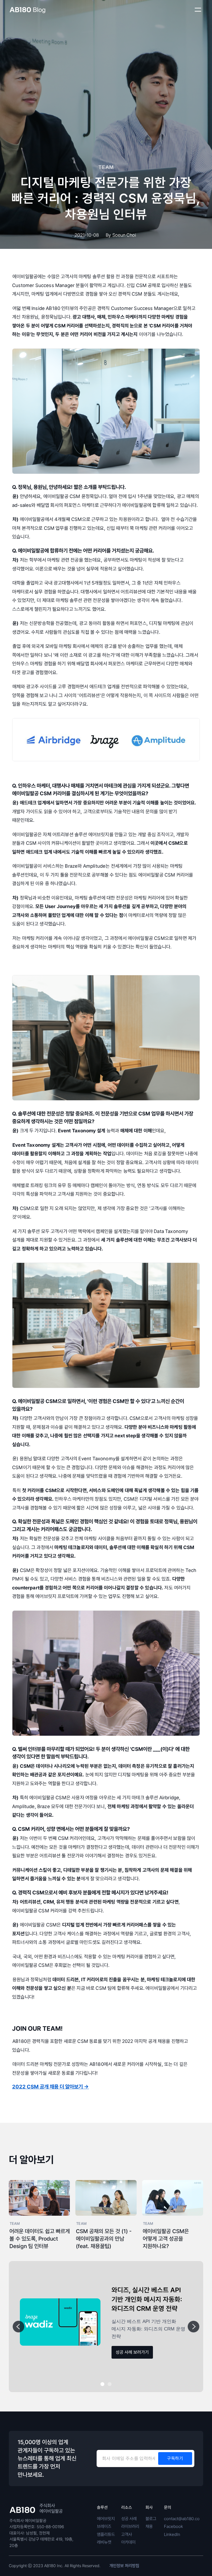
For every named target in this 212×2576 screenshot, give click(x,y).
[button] (198, 10)
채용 (149, 2526)
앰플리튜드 (106, 2534)
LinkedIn (172, 2534)
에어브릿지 (106, 2519)
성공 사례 (129, 2519)
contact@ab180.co (182, 2519)
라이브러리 (130, 2526)
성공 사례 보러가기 (132, 2352)
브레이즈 (104, 2526)
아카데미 (128, 2542)
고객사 (127, 2534)
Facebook (173, 2526)
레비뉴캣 (104, 2542)
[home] (27, 10)
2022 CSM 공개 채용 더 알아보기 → (51, 2087)
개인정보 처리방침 (124, 2566)
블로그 (151, 2519)
